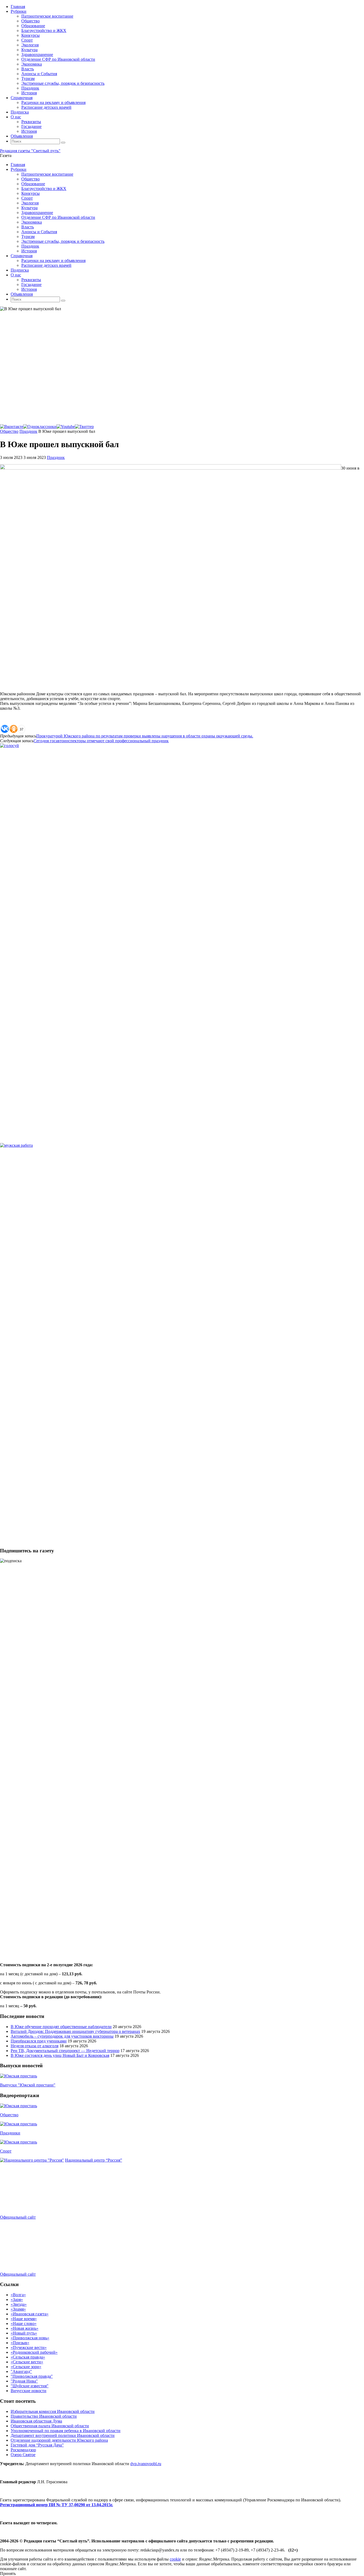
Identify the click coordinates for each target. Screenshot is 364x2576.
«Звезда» (19, 2304)
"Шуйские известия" (30, 2386)
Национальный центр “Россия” (94, 2160)
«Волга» (18, 2295)
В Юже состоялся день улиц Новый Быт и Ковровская (60, 2055)
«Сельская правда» (28, 2357)
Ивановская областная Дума (36, 2421)
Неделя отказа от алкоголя (35, 2046)
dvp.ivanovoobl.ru (146, 2464)
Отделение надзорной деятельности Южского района (59, 2440)
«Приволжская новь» (30, 2338)
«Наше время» (24, 2319)
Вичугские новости (29, 2391)
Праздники (10, 2133)
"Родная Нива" (24, 2381)
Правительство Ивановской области (44, 2416)
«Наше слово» (24, 2323)
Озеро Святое (23, 2455)
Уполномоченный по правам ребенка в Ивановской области (66, 2431)
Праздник (28, 431)
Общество (9, 431)
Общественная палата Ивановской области (50, 2426)
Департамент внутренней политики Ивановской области (63, 2435)
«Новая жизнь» (25, 2328)
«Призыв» (20, 2343)
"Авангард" (21, 2371)
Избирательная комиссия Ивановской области (53, 2411)
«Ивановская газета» (30, 2314)
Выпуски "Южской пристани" (28, 2085)
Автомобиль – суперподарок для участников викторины (62, 2036)
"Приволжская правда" (32, 2376)
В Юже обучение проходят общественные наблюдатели (61, 2027)
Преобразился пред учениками (39, 2041)
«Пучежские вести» (29, 2347)
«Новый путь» (24, 2333)
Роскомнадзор (23, 2450)
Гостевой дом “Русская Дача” (37, 2445)
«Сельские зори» (26, 2367)
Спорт (6, 2151)
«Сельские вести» (27, 2362)
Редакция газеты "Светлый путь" (30, 151)
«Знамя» (18, 2309)
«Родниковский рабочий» (34, 2352)
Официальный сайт (18, 2217)
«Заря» (17, 2300)
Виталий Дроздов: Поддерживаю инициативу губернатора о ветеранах (75, 2031)
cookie (175, 2559)
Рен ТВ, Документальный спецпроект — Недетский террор (65, 2051)
